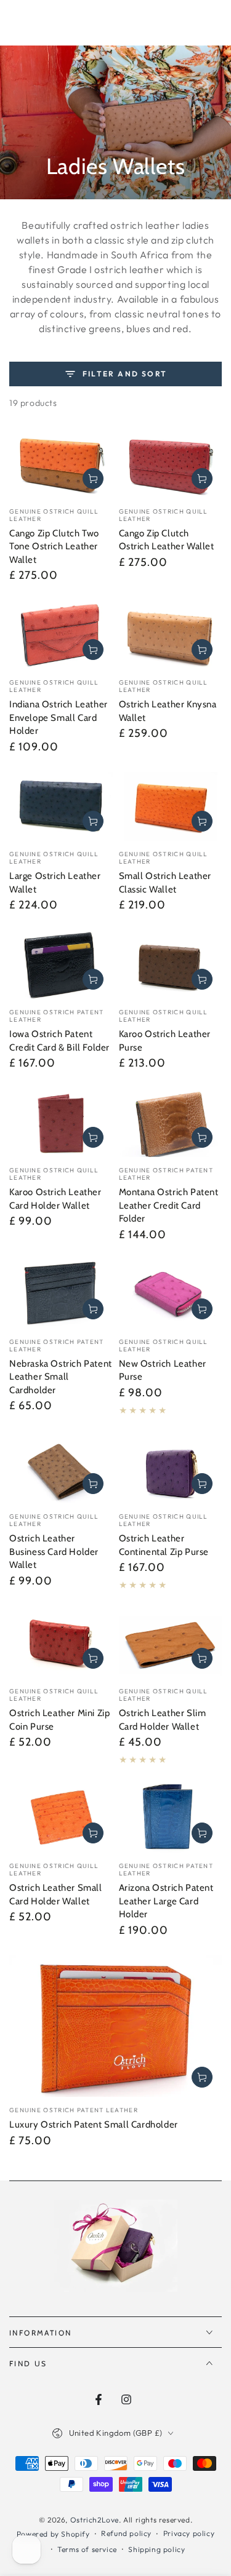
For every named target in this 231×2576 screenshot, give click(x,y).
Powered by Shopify (53, 2534)
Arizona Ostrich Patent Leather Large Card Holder (166, 1901)
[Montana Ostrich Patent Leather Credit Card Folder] (171, 1123)
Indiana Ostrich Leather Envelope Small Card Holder (59, 718)
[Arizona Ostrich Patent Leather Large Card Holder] (171, 1819)
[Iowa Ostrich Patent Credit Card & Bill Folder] (61, 965)
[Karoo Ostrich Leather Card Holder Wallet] (61, 1123)
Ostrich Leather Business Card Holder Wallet (54, 1552)
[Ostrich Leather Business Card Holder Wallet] (61, 1469)
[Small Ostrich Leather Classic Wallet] (171, 806)
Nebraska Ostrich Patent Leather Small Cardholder (61, 1377)
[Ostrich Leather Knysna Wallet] (171, 635)
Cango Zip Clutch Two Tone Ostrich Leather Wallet (54, 547)
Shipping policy (156, 2549)
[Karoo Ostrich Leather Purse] (171, 965)
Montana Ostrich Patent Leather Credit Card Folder (169, 1205)
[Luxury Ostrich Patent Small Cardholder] (115, 2026)
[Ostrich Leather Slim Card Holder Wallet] (171, 1644)
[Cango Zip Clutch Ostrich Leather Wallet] (171, 464)
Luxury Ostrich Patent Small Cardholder (94, 2125)
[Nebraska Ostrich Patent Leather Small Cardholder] (61, 1294)
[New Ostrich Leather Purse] (171, 1294)
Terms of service (87, 2549)
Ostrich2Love (95, 2520)
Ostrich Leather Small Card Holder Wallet (56, 1894)
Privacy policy (189, 2533)
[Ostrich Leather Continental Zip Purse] (171, 1469)
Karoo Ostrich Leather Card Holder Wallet (55, 1199)
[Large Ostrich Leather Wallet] (61, 806)
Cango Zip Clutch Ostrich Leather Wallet (167, 540)
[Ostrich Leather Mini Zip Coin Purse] (61, 1644)
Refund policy (126, 2533)
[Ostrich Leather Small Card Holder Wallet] (61, 1819)
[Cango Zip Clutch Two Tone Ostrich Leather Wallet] (61, 464)
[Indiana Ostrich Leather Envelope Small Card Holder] (61, 635)
